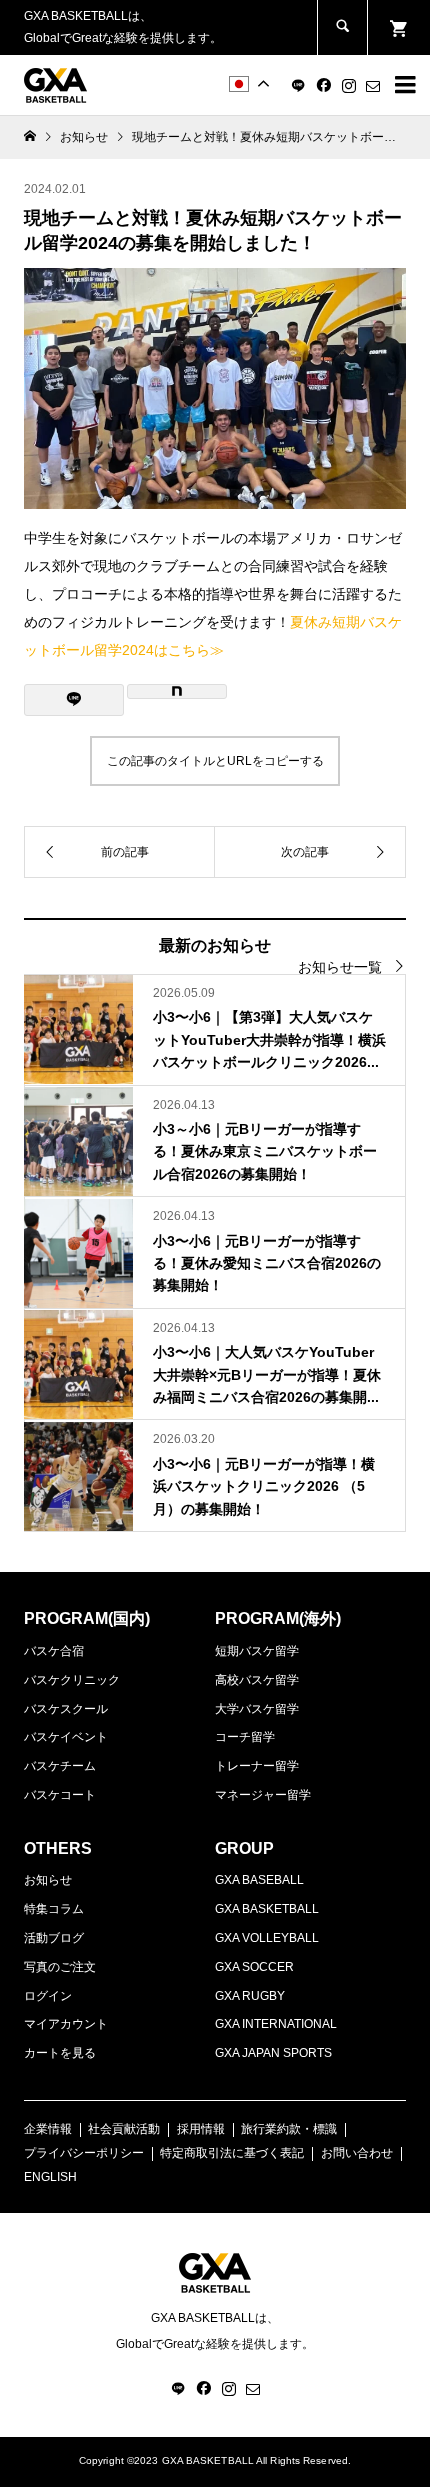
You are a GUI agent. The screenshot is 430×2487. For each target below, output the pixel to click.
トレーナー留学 (257, 1766)
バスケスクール (66, 1709)
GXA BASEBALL (259, 1880)
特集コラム (54, 1909)
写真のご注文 (60, 1967)
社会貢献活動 (124, 2129)
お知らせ (48, 1880)
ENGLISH (50, 2177)
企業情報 (48, 2129)
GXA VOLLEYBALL (267, 1938)
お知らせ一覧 (340, 967)
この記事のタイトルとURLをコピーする (215, 761)
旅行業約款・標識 (289, 2129)
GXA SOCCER (254, 1967)
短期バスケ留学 (257, 1651)
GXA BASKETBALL (267, 1909)
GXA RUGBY (250, 1996)
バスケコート (60, 1795)
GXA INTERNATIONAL (276, 2024)
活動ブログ (54, 1938)
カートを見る (60, 2053)
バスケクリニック (72, 1680)
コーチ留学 (245, 1737)
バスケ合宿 (54, 1651)
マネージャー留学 (263, 1795)
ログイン (48, 1996)
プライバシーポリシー (84, 2153)
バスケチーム (60, 1766)
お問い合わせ (357, 2153)
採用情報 (201, 2129)
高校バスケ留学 (257, 1680)
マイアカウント (66, 2024)
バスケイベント (66, 1737)
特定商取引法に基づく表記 (232, 2153)
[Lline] (74, 700)
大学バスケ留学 (257, 1709)
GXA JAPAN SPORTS (273, 2053)
